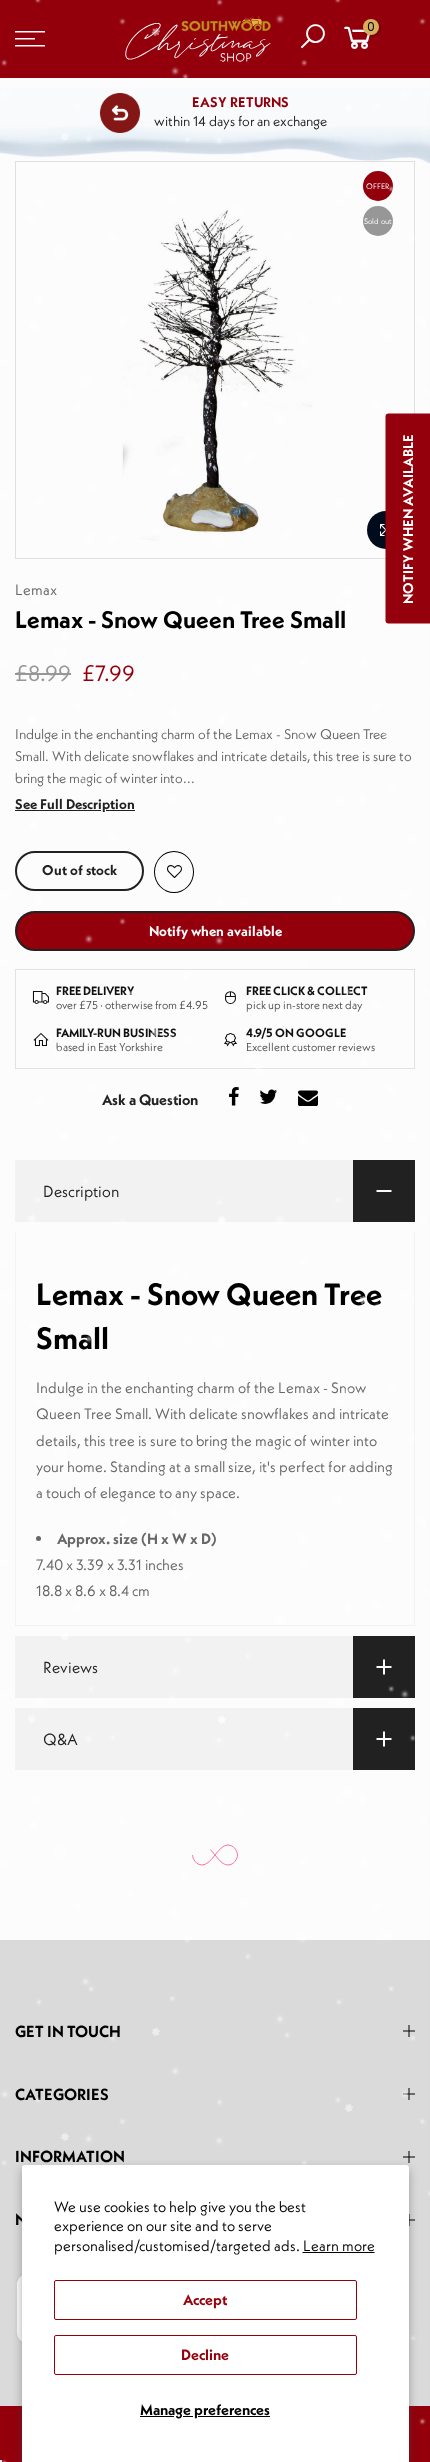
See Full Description (75, 804)
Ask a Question (150, 1099)
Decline (205, 2354)
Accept (205, 2299)
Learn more (339, 2245)
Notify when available (215, 931)
